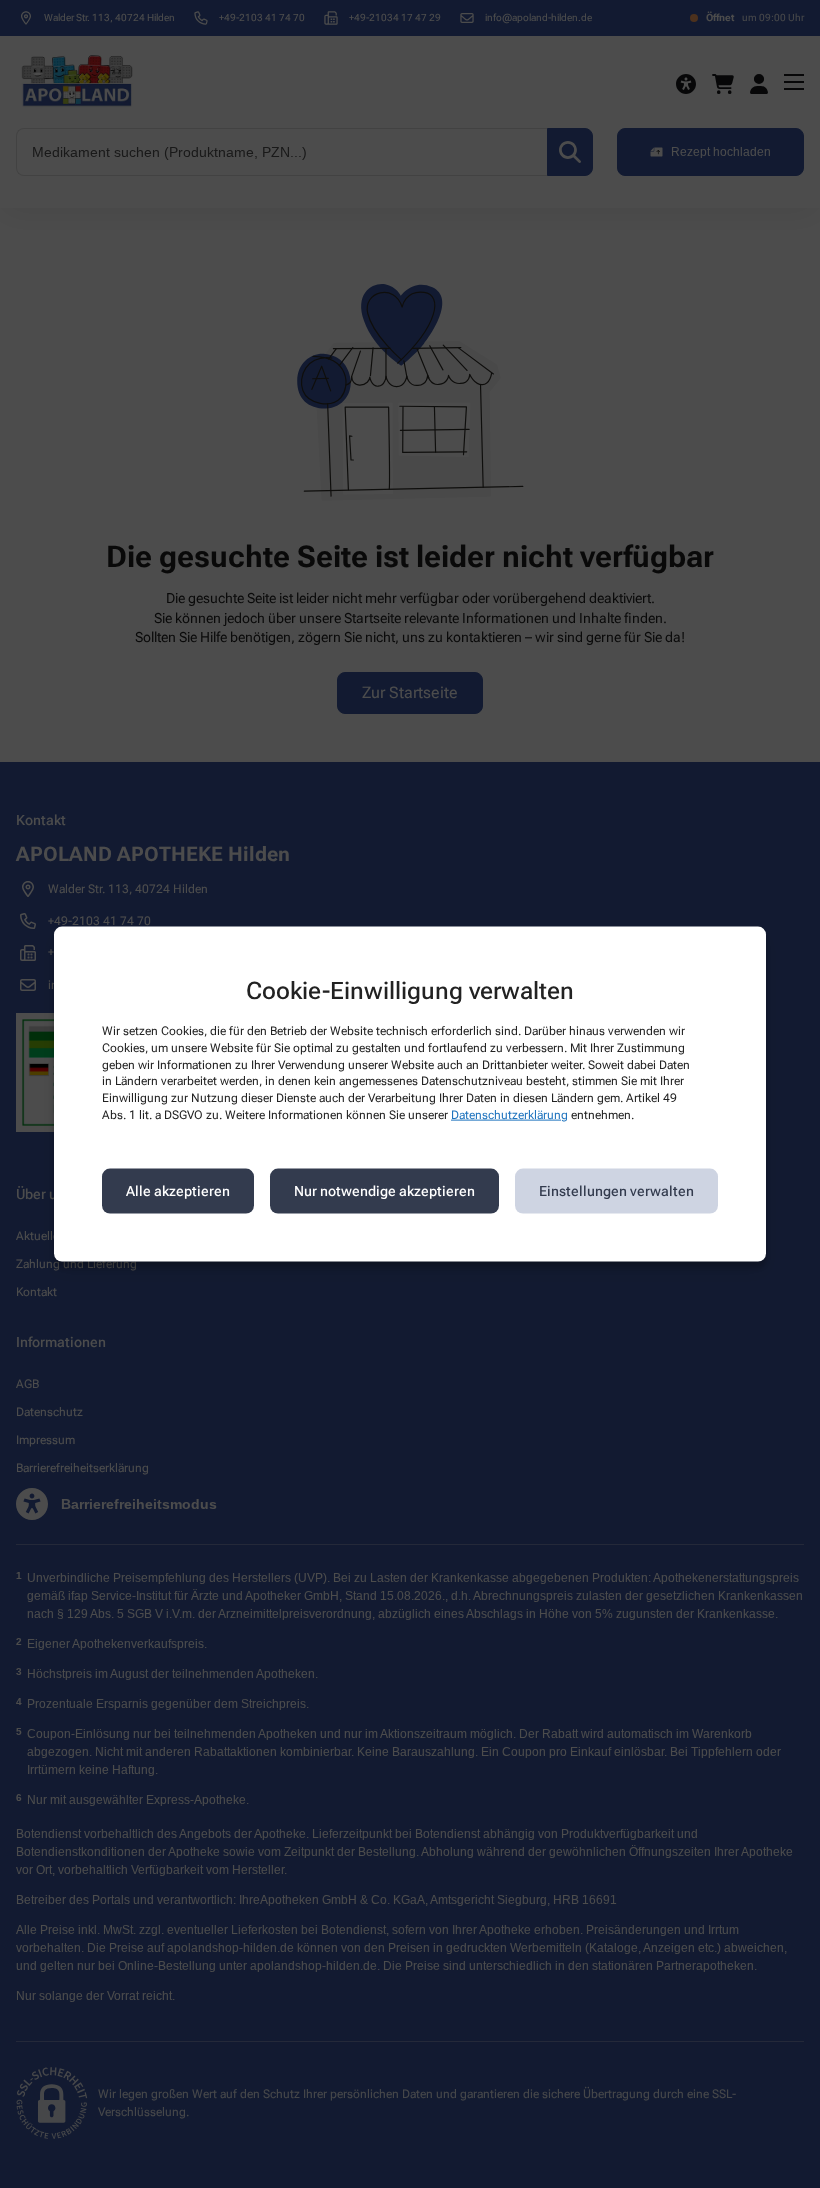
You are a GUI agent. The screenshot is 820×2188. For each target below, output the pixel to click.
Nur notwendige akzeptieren (384, 1191)
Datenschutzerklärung (509, 1115)
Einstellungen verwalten (616, 1191)
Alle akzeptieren (178, 1191)
